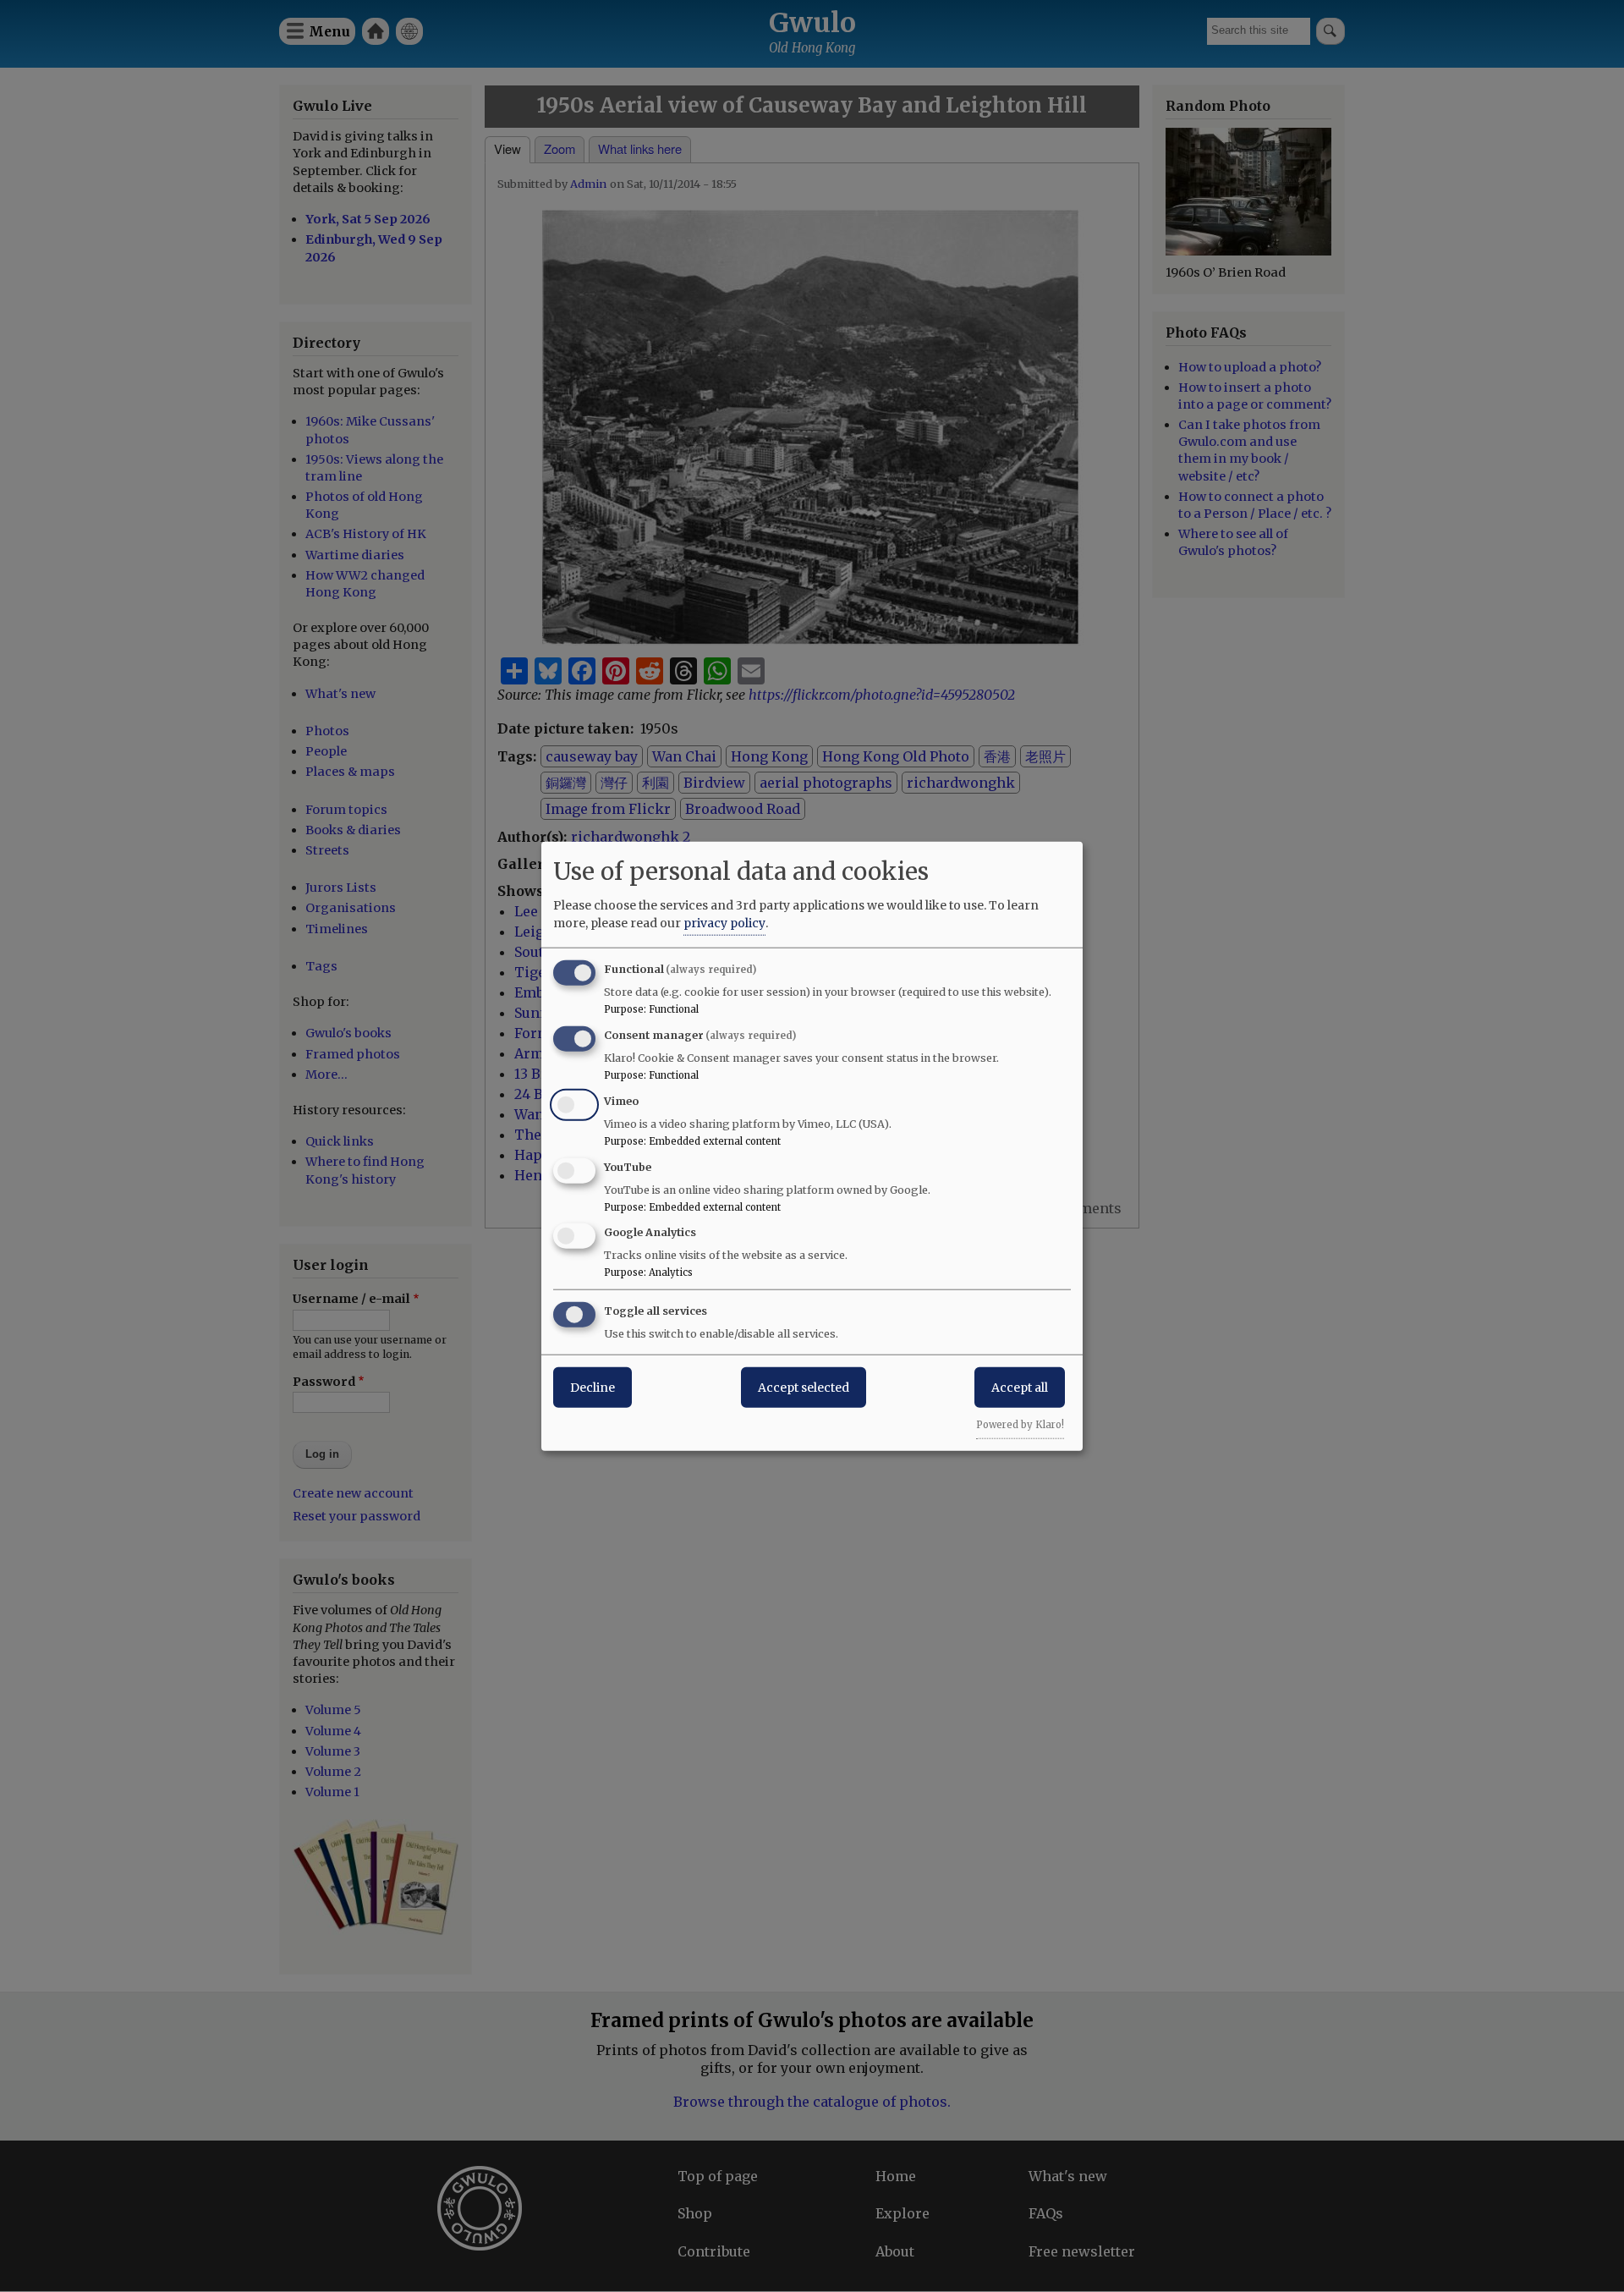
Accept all (1020, 1388)
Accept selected (804, 1388)
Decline (593, 1388)
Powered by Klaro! (1020, 1425)
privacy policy (724, 923)
